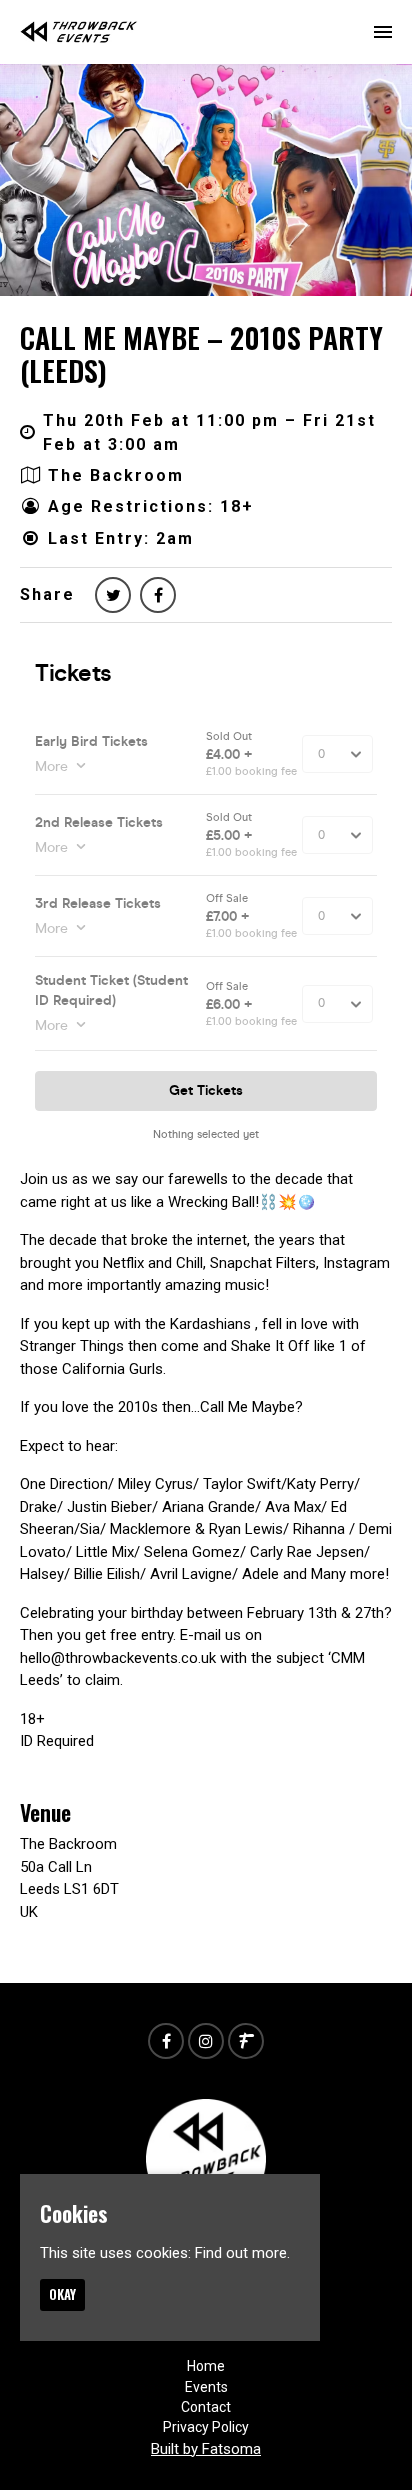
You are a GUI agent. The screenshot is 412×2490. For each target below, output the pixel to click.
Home (206, 2366)
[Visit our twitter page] (113, 595)
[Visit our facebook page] (158, 595)
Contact (206, 2407)
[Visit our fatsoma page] (246, 2042)
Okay (62, 2294)
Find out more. (242, 2253)
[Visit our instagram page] (206, 2042)
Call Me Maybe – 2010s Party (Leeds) (201, 354)
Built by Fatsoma (206, 2449)
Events (206, 2387)
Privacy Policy (206, 2427)
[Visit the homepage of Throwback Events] (79, 32)
